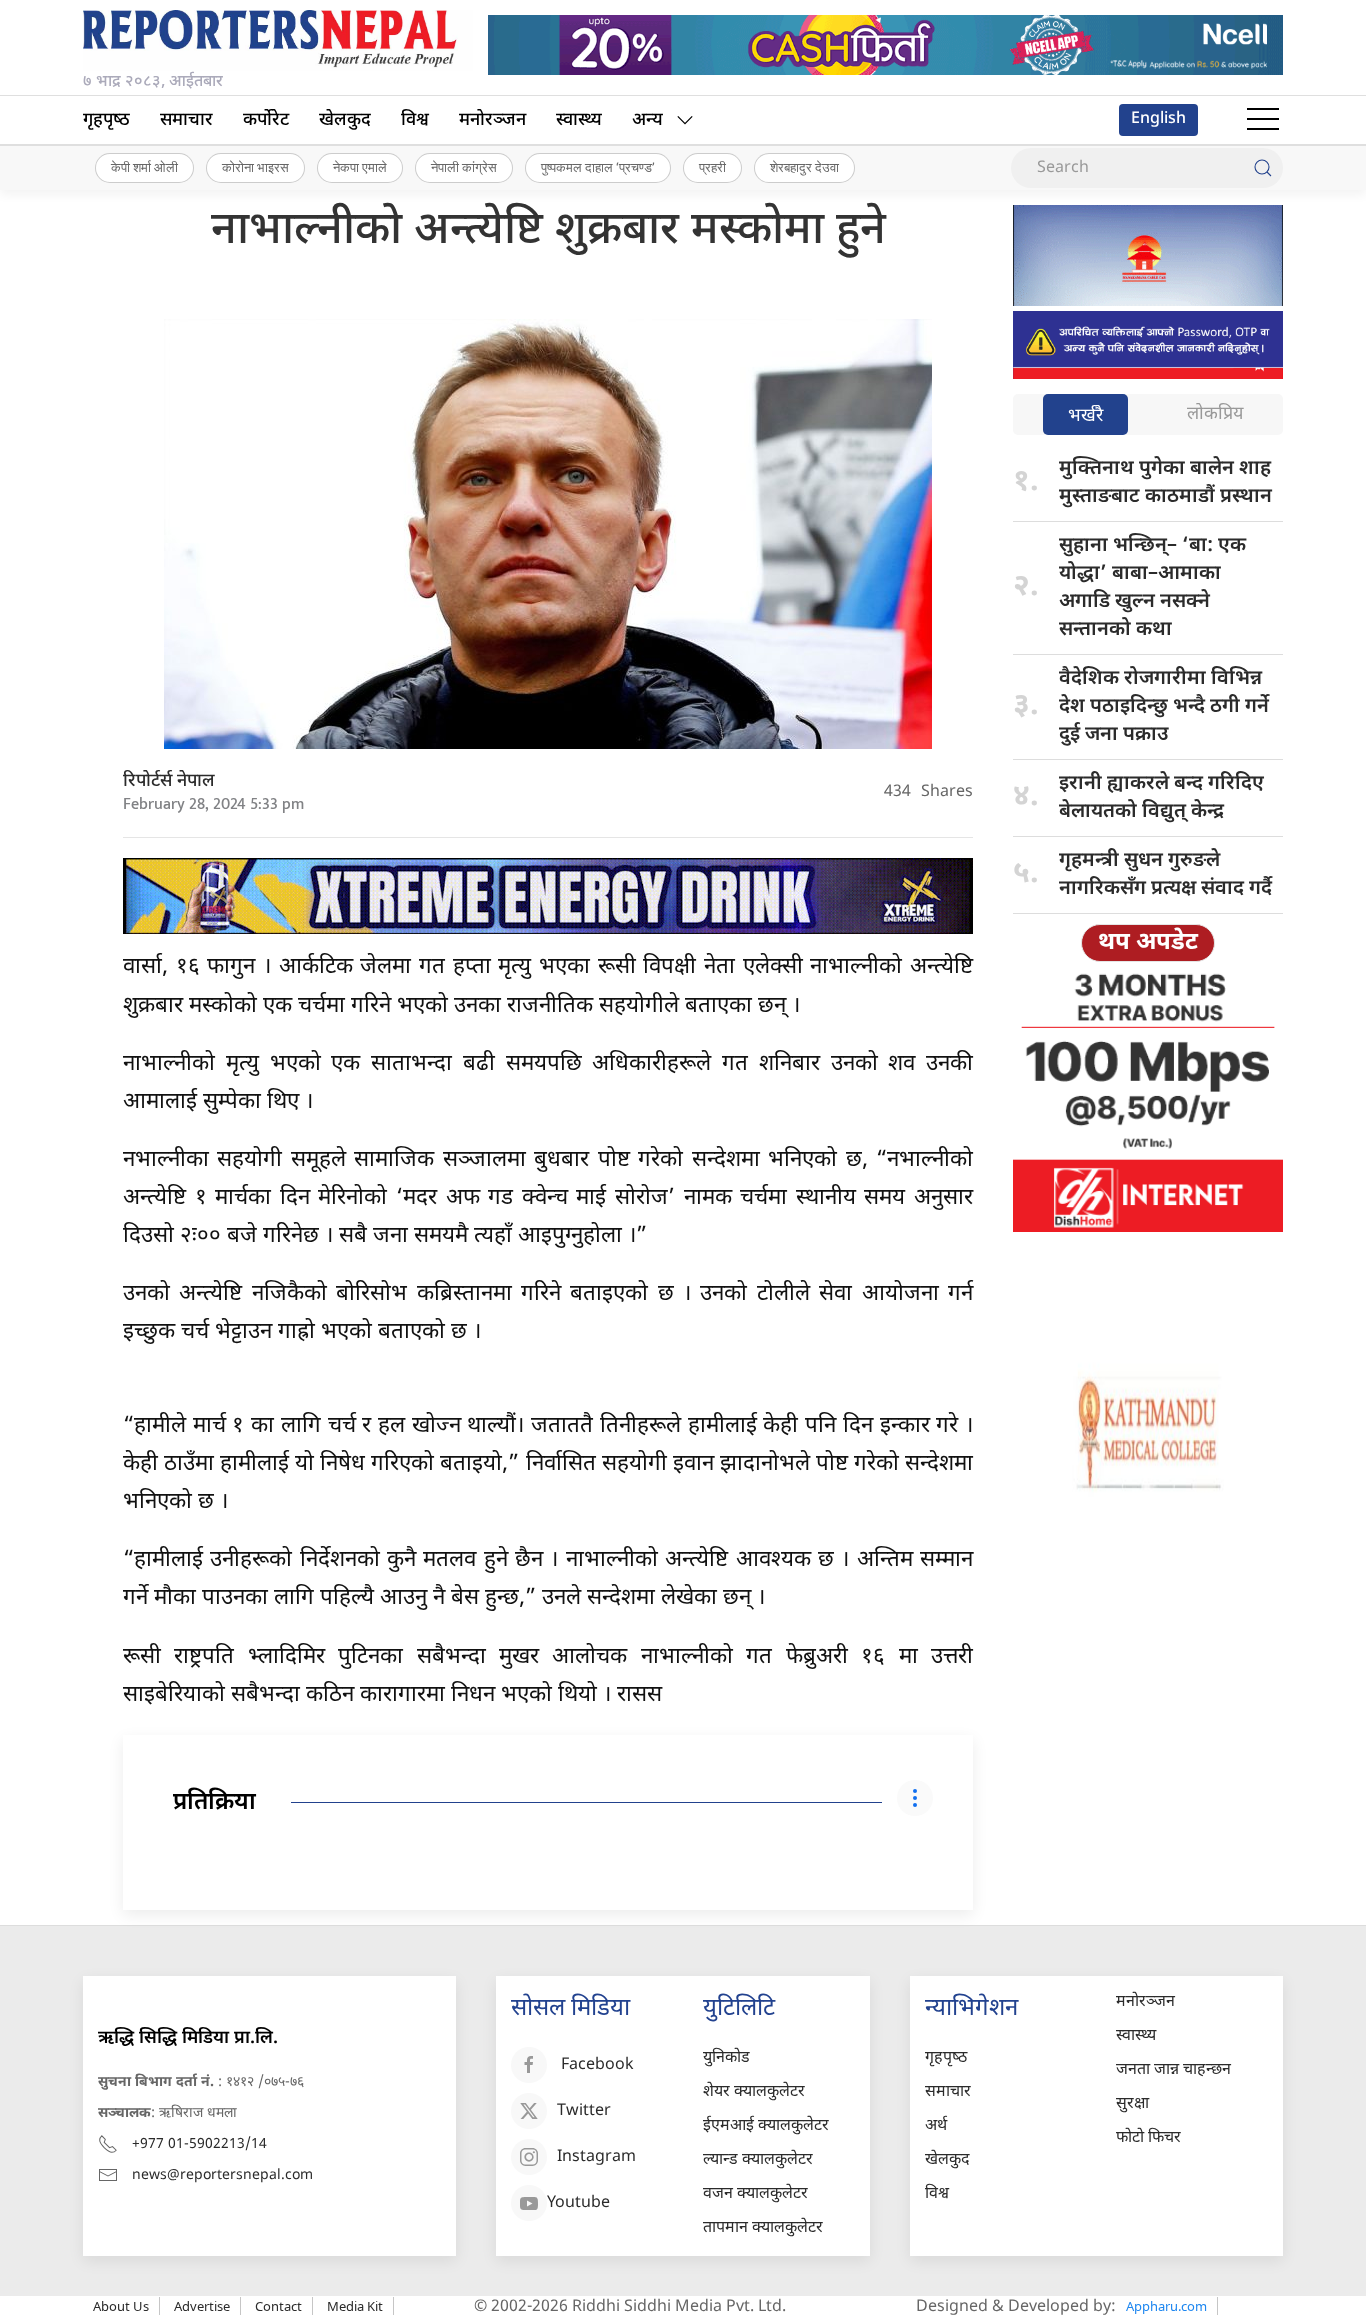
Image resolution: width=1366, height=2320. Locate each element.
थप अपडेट (1148, 943)
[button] (1263, 120)
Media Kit (355, 2306)
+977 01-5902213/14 (199, 2144)
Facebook (597, 2065)
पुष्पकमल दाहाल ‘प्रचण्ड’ (598, 167)
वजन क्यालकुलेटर (755, 2194)
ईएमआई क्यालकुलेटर (766, 2126)
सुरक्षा (1132, 2104)
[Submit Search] (1263, 168)
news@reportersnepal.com (222, 2175)
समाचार (186, 120)
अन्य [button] (647, 120)
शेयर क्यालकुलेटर (754, 2092)
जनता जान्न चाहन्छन (1173, 2070)
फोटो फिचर (1148, 2138)
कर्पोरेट (266, 120)
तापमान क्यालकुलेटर (763, 2228)
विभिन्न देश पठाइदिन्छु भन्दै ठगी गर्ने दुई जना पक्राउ (1164, 707)
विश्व (415, 120)
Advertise (202, 2306)
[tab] (1085, 416)
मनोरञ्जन (492, 120)
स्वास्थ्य (579, 120)
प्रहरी (712, 167)
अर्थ (936, 2126)
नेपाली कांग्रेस (464, 167)
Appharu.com (1166, 2306)
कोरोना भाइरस (255, 167)
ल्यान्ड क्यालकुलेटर (758, 2160)
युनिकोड (726, 2058)
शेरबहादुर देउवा (804, 167)
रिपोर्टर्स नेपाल (169, 781)
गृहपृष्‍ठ (106, 120)
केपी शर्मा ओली (144, 167)
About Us (121, 2306)
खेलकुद (345, 120)
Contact (278, 2306)
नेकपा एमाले (360, 167)
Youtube (578, 2203)
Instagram (596, 2157)
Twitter (584, 2111)
